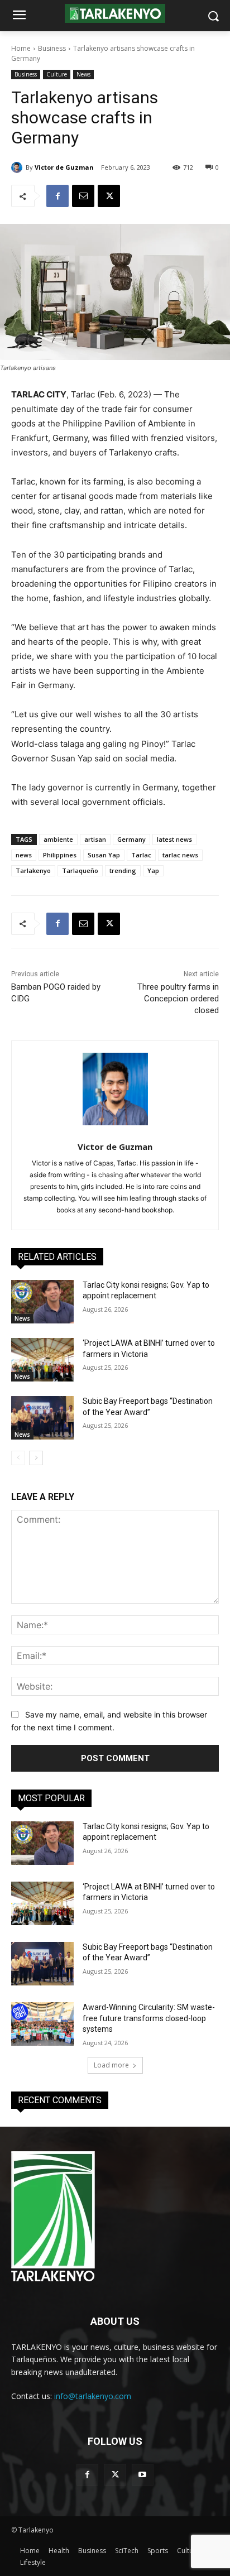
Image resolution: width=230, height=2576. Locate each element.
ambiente (58, 839)
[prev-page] (18, 1458)
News (83, 74)
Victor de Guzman (64, 167)
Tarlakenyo (33, 870)
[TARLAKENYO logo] (115, 14)
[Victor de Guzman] (18, 167)
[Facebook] (57, 196)
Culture (57, 74)
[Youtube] (143, 2475)
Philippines (60, 855)
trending (123, 870)
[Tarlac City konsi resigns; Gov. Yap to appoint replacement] (42, 1302)
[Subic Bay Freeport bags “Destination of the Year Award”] (42, 1418)
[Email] (83, 196)
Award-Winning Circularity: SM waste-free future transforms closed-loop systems (149, 2018)
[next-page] (36, 1458)
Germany (131, 839)
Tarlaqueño (80, 870)
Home (21, 48)
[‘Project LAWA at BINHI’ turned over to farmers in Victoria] (42, 1360)
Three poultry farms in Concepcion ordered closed (178, 999)
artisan (95, 839)
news (24, 855)
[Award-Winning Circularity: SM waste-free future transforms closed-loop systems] (42, 2024)
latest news (174, 839)
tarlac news (180, 855)
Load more (111, 2065)
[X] (109, 196)
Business (52, 48)
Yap (153, 870)
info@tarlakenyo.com (93, 2396)
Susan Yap (104, 855)
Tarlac (141, 855)
